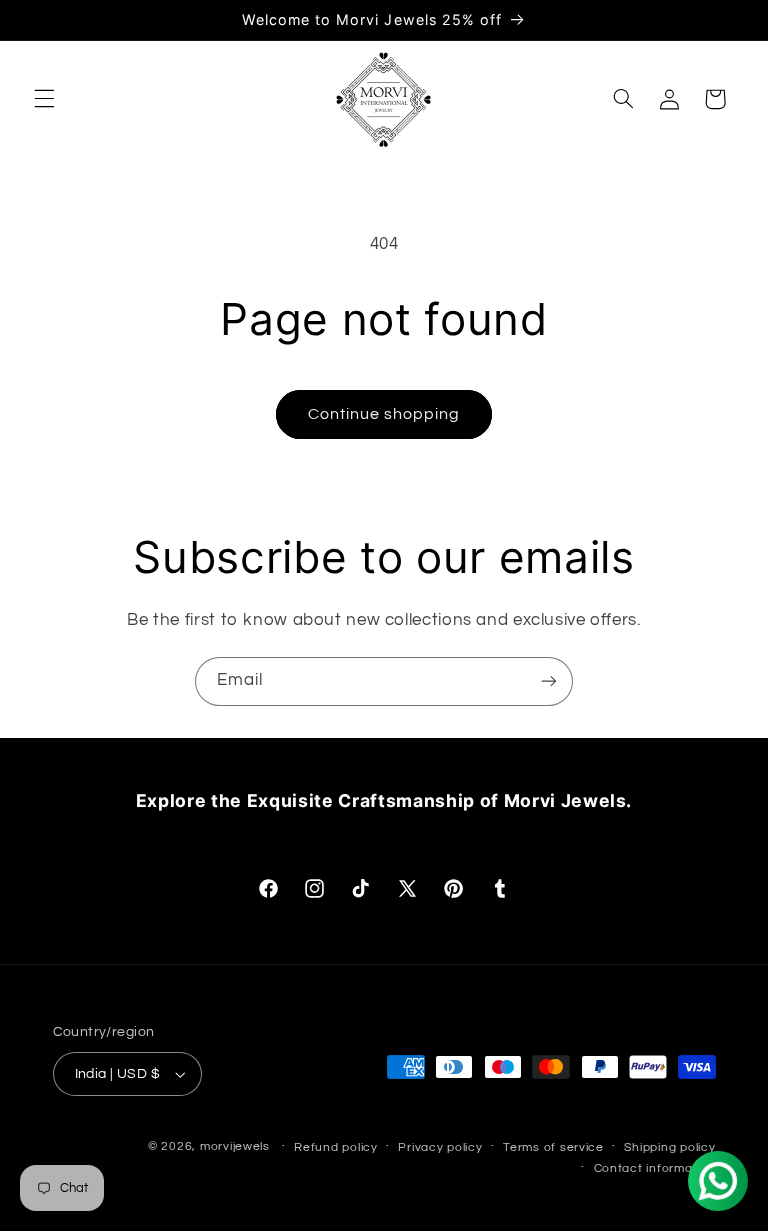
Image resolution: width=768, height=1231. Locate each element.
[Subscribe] (549, 681)
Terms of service (553, 1147)
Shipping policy (669, 1147)
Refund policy (336, 1147)
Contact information (655, 1168)
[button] (44, 99)
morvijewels (235, 1146)
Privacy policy (440, 1147)
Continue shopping (384, 414)
